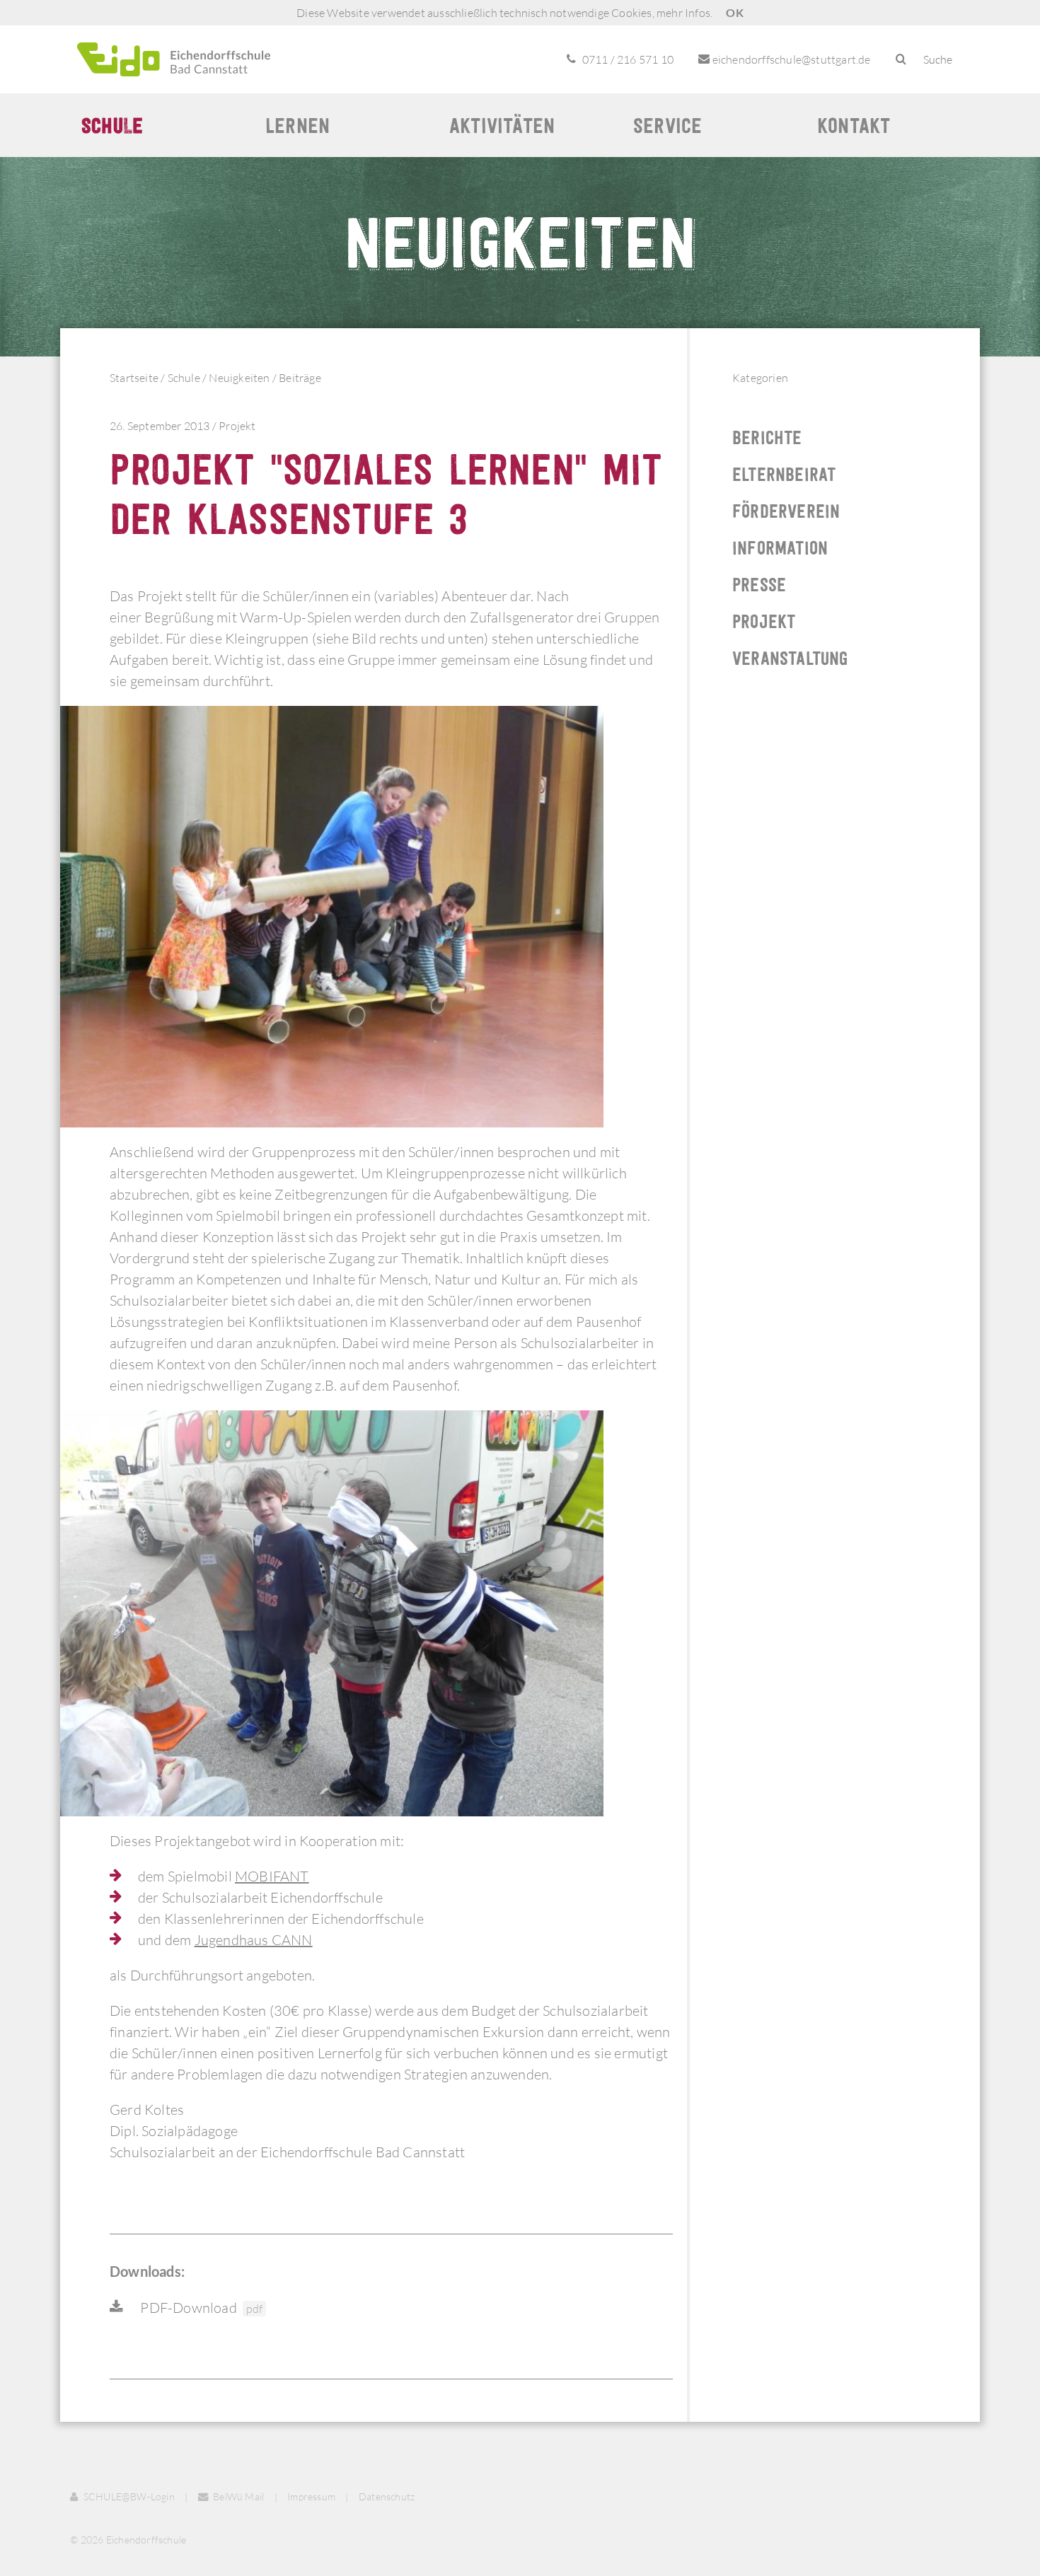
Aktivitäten (502, 125)
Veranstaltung (790, 658)
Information (780, 548)
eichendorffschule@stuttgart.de (790, 59)
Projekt (237, 426)
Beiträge (300, 378)
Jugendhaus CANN (254, 1940)
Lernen (297, 125)
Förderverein (786, 511)
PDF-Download (200, 2308)
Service (668, 125)
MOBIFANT (272, 1876)
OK (734, 12)
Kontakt (854, 125)
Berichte (767, 437)
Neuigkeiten (239, 378)
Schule (112, 125)
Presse (759, 585)
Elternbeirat (784, 474)
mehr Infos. (684, 13)
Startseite (134, 378)
